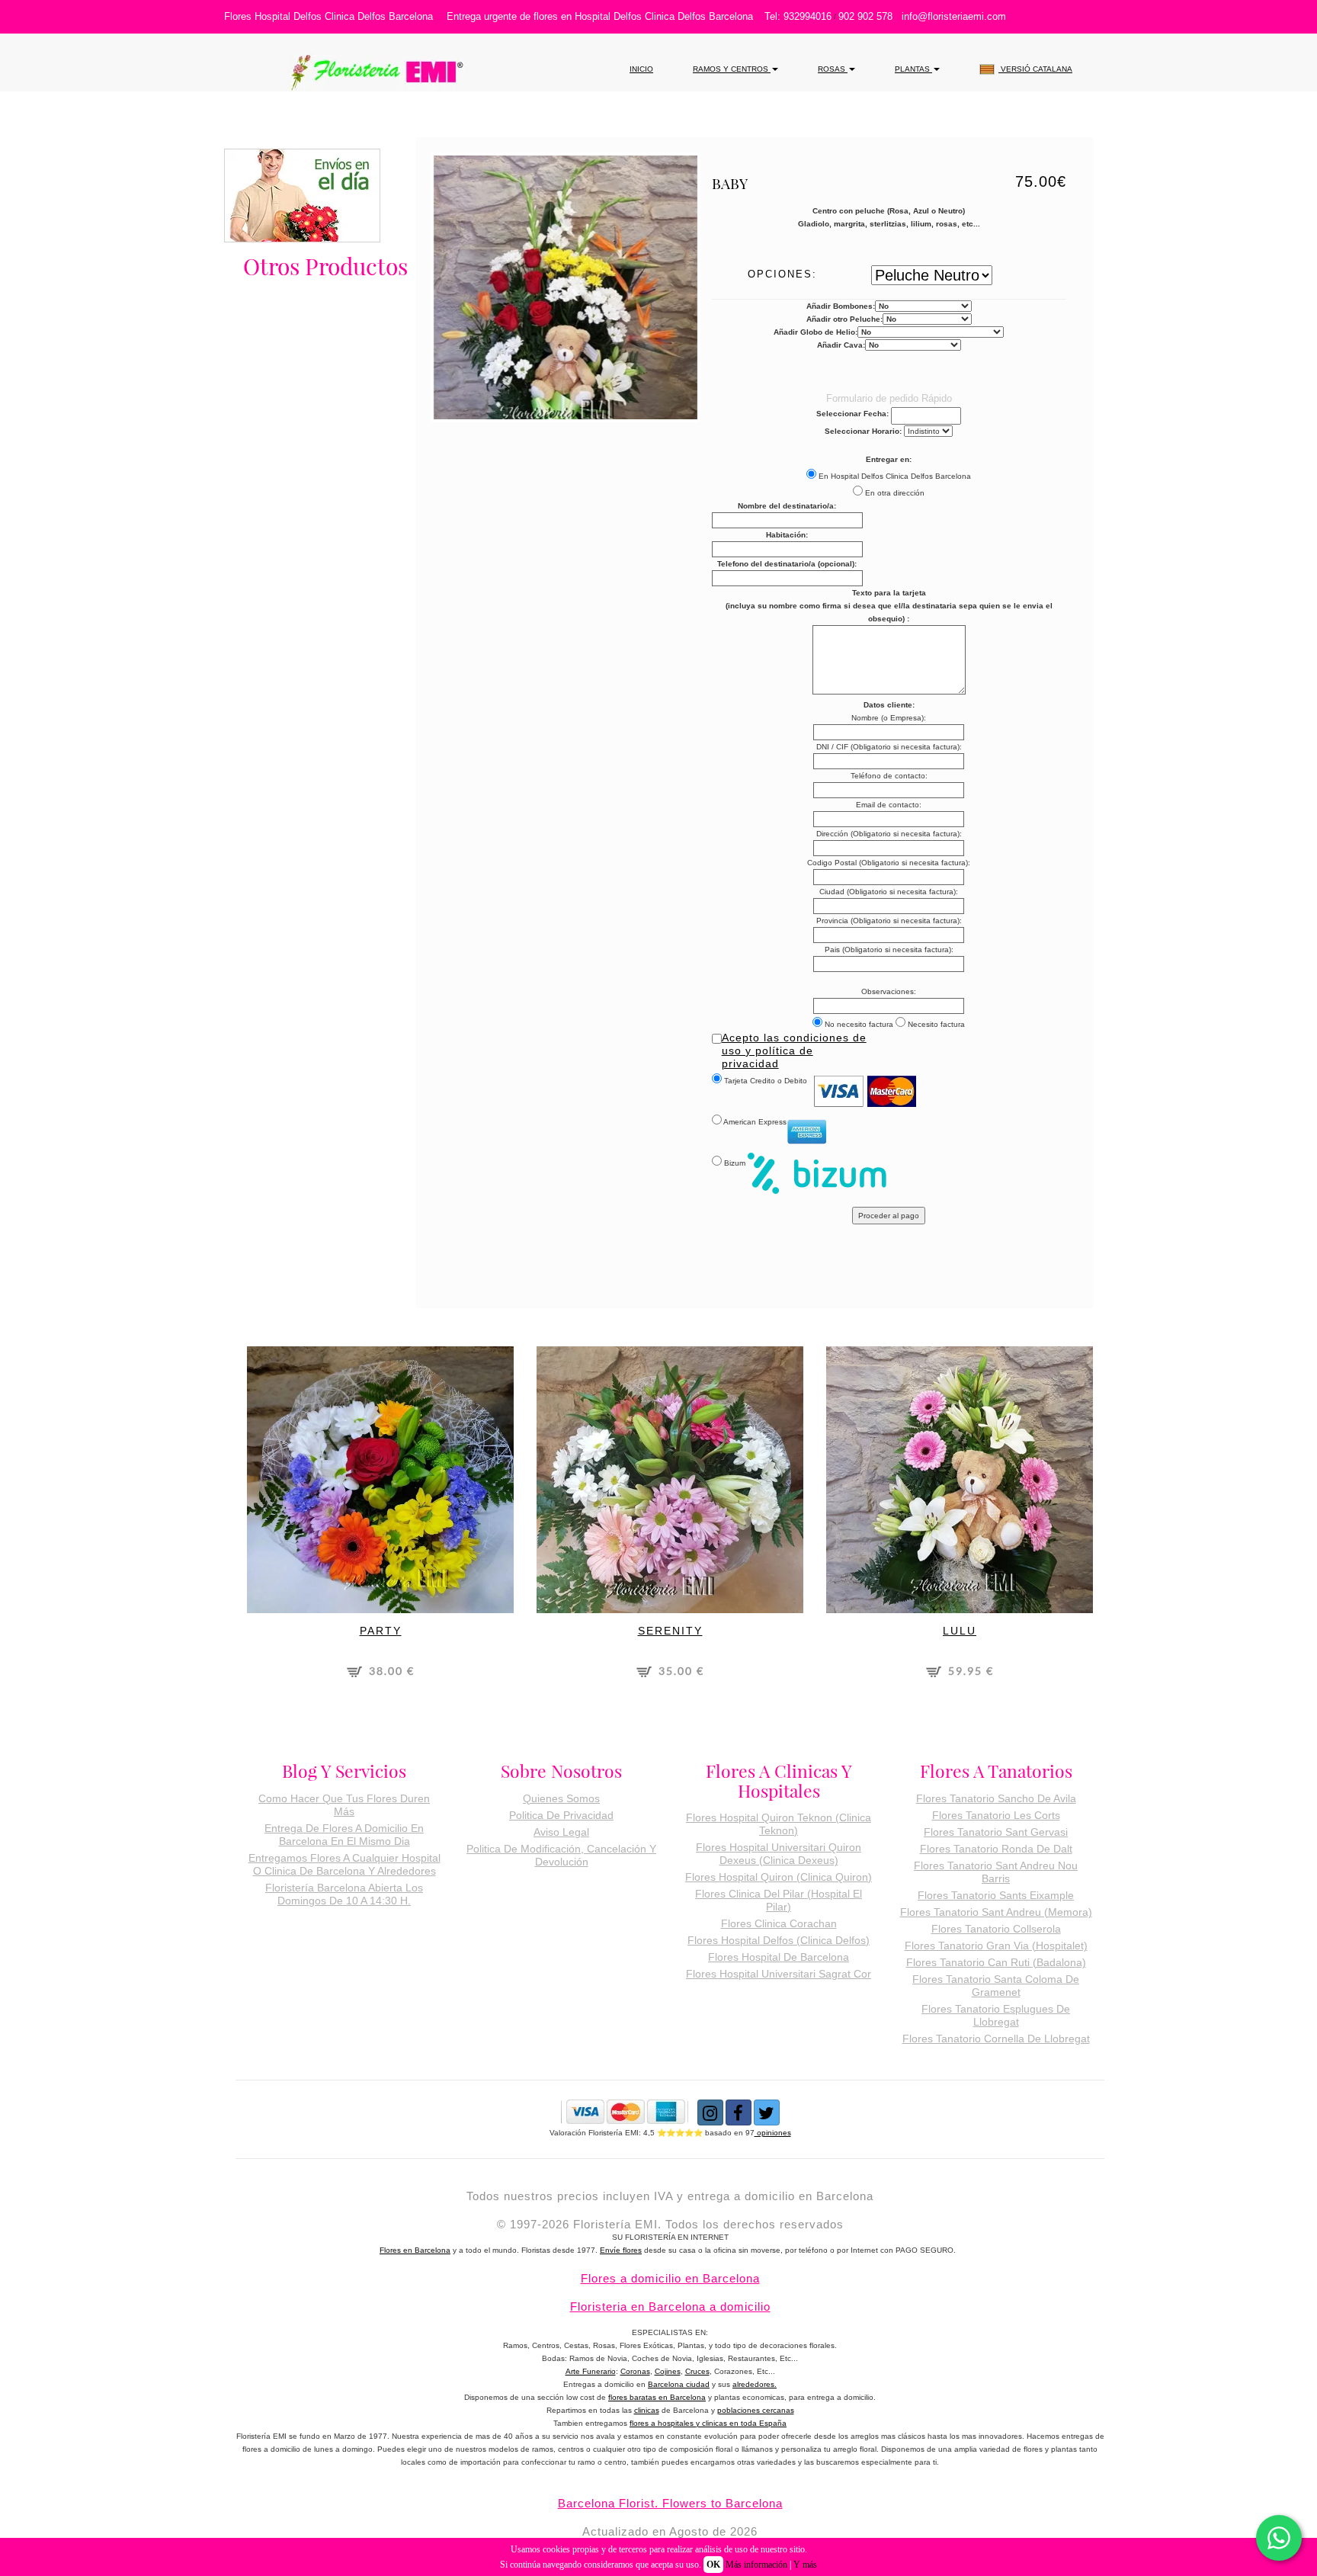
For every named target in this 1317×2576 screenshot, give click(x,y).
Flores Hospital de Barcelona (779, 1957)
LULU (960, 1631)
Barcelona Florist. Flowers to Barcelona (670, 2503)
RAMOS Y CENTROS (732, 69)
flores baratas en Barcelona (657, 2397)
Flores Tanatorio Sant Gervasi (996, 1832)
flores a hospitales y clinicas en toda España (708, 2423)
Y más (805, 2565)
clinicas (647, 2410)
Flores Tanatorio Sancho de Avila (996, 1798)
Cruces (697, 2371)
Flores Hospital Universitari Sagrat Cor (779, 1974)
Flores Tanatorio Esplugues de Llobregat (996, 2015)
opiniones (773, 2133)
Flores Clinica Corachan (779, 1923)
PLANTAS (913, 69)
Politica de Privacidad (561, 1815)
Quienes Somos (561, 1798)
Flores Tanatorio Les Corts (996, 1815)
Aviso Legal (561, 1832)
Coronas (635, 2371)
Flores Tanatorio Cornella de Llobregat (996, 2039)
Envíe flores (621, 2250)
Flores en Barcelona (415, 2250)
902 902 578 (865, 16)
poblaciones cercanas (756, 2410)
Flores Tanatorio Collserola (996, 1929)
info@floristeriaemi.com (954, 16)
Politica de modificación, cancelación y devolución (561, 1855)
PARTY (381, 1631)
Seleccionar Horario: (863, 431)
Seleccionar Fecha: (852, 414)
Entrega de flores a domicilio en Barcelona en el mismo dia (344, 1835)
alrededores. (755, 2384)
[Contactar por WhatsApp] (1279, 2538)
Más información (756, 2565)
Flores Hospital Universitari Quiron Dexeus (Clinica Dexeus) (779, 1854)
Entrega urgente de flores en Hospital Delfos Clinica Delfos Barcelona (600, 16)
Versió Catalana (1035, 69)
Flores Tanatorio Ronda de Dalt (996, 1849)
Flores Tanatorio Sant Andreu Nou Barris (996, 1872)
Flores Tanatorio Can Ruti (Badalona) (996, 1962)
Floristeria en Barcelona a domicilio (670, 2307)
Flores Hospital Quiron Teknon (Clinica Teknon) (779, 1824)
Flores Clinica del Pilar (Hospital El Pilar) (779, 1900)
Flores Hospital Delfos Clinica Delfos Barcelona (328, 16)
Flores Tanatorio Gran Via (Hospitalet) (996, 1946)
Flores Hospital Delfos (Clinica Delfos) (779, 1940)
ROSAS (833, 69)
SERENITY (670, 1631)
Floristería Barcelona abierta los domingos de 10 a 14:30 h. (344, 1894)
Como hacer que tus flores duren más (344, 1805)
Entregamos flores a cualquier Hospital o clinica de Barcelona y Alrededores (344, 1864)
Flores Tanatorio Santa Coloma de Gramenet (996, 1986)
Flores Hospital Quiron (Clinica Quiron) (779, 1877)
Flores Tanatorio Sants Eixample (996, 1895)
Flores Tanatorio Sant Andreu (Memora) (996, 1912)
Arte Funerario (591, 2371)
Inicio (641, 69)
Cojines (668, 2371)
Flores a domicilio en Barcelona (670, 2278)
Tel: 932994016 (798, 16)
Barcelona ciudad (679, 2384)
